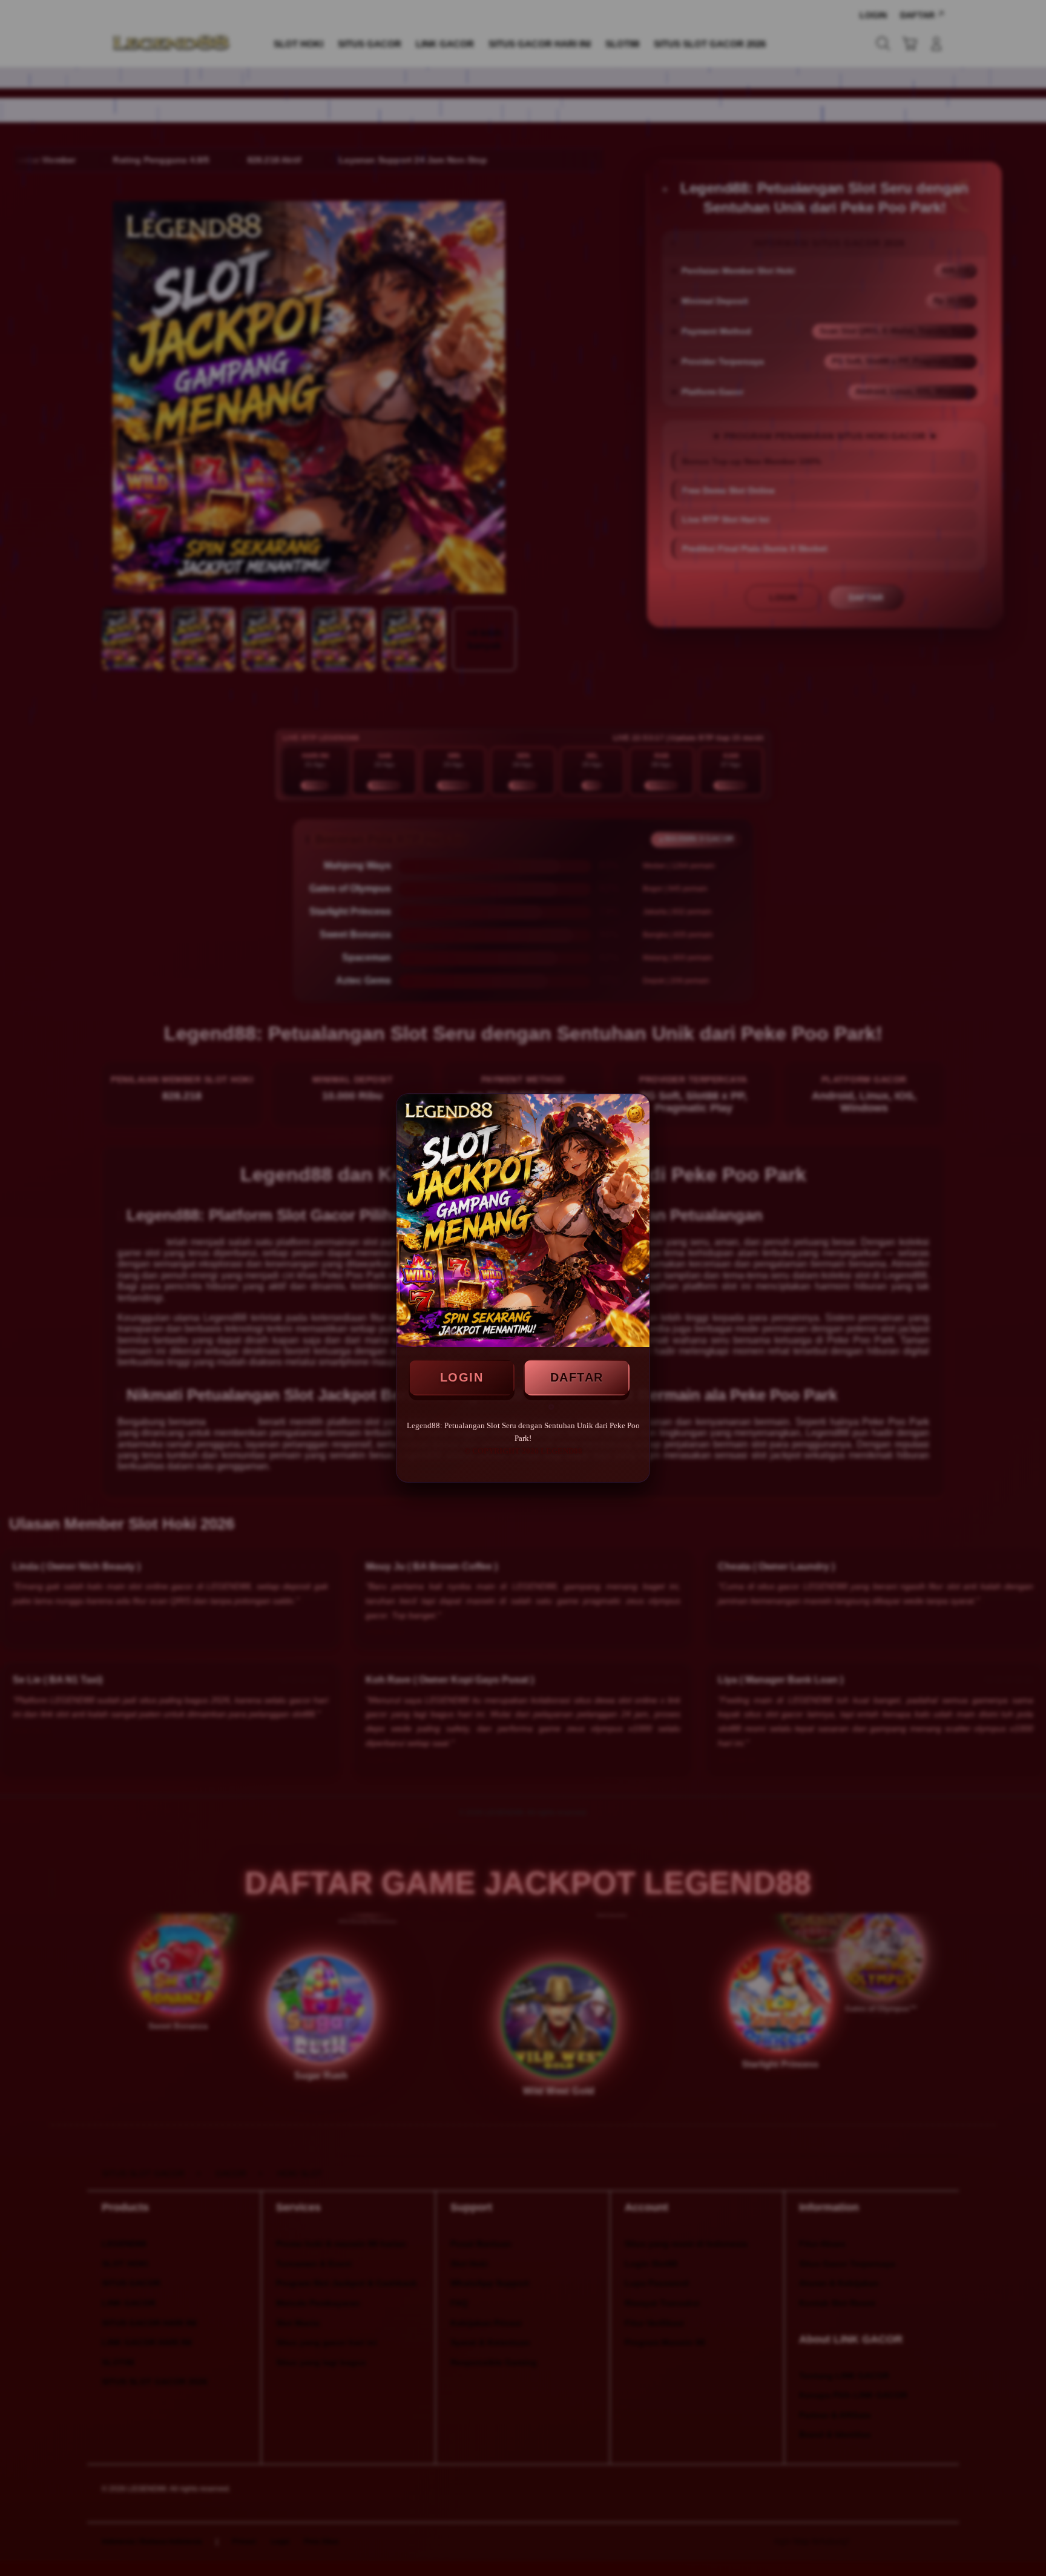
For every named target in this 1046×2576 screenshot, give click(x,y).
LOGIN (462, 1377)
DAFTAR (577, 1377)
